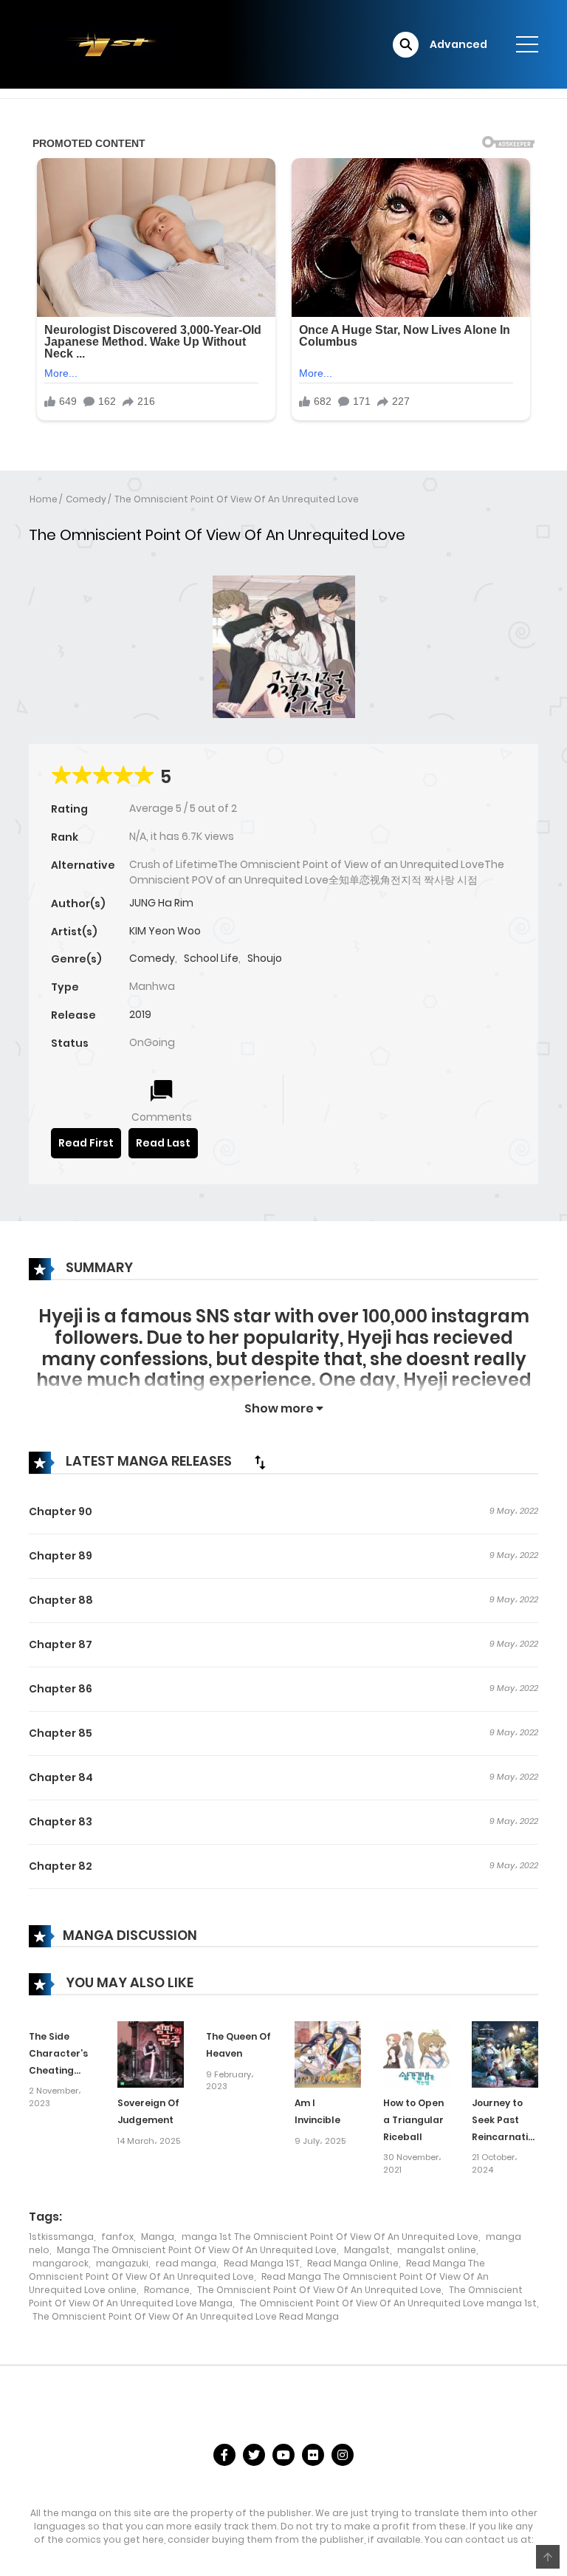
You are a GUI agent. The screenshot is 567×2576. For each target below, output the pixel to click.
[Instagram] (343, 2455)
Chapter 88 (61, 1600)
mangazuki (122, 2263)
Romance (167, 2290)
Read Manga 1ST (262, 2263)
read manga (186, 2263)
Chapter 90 (61, 1511)
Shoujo (265, 958)
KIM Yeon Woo (165, 931)
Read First (86, 1143)
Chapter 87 (61, 1644)
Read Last (163, 1143)
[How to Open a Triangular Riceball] (416, 2054)
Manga (158, 2237)
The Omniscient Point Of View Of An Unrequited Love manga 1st (388, 2303)
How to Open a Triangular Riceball (413, 2120)
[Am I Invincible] (328, 2054)
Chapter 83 (61, 1822)
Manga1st (367, 2250)
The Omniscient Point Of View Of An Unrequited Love (237, 499)
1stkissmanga (61, 2237)
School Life (211, 958)
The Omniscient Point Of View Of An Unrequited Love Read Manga (186, 2316)
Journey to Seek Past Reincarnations (508, 2120)
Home (44, 499)
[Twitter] (254, 2455)
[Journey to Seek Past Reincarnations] (505, 2054)
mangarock (61, 2263)
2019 (140, 1014)
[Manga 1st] (103, 44)
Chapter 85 (61, 1733)
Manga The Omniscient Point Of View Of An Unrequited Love (197, 2250)
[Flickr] (313, 2455)
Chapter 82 (61, 1866)
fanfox (117, 2237)
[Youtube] (283, 2455)
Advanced (458, 44)
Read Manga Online (353, 2263)
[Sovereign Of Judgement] (151, 2054)
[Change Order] (260, 1462)
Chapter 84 (61, 1777)
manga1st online (437, 2250)
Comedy (86, 499)
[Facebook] (224, 2455)
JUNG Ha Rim (161, 903)
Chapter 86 (61, 1689)
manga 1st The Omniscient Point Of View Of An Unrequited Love (330, 2237)
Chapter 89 (61, 1556)
